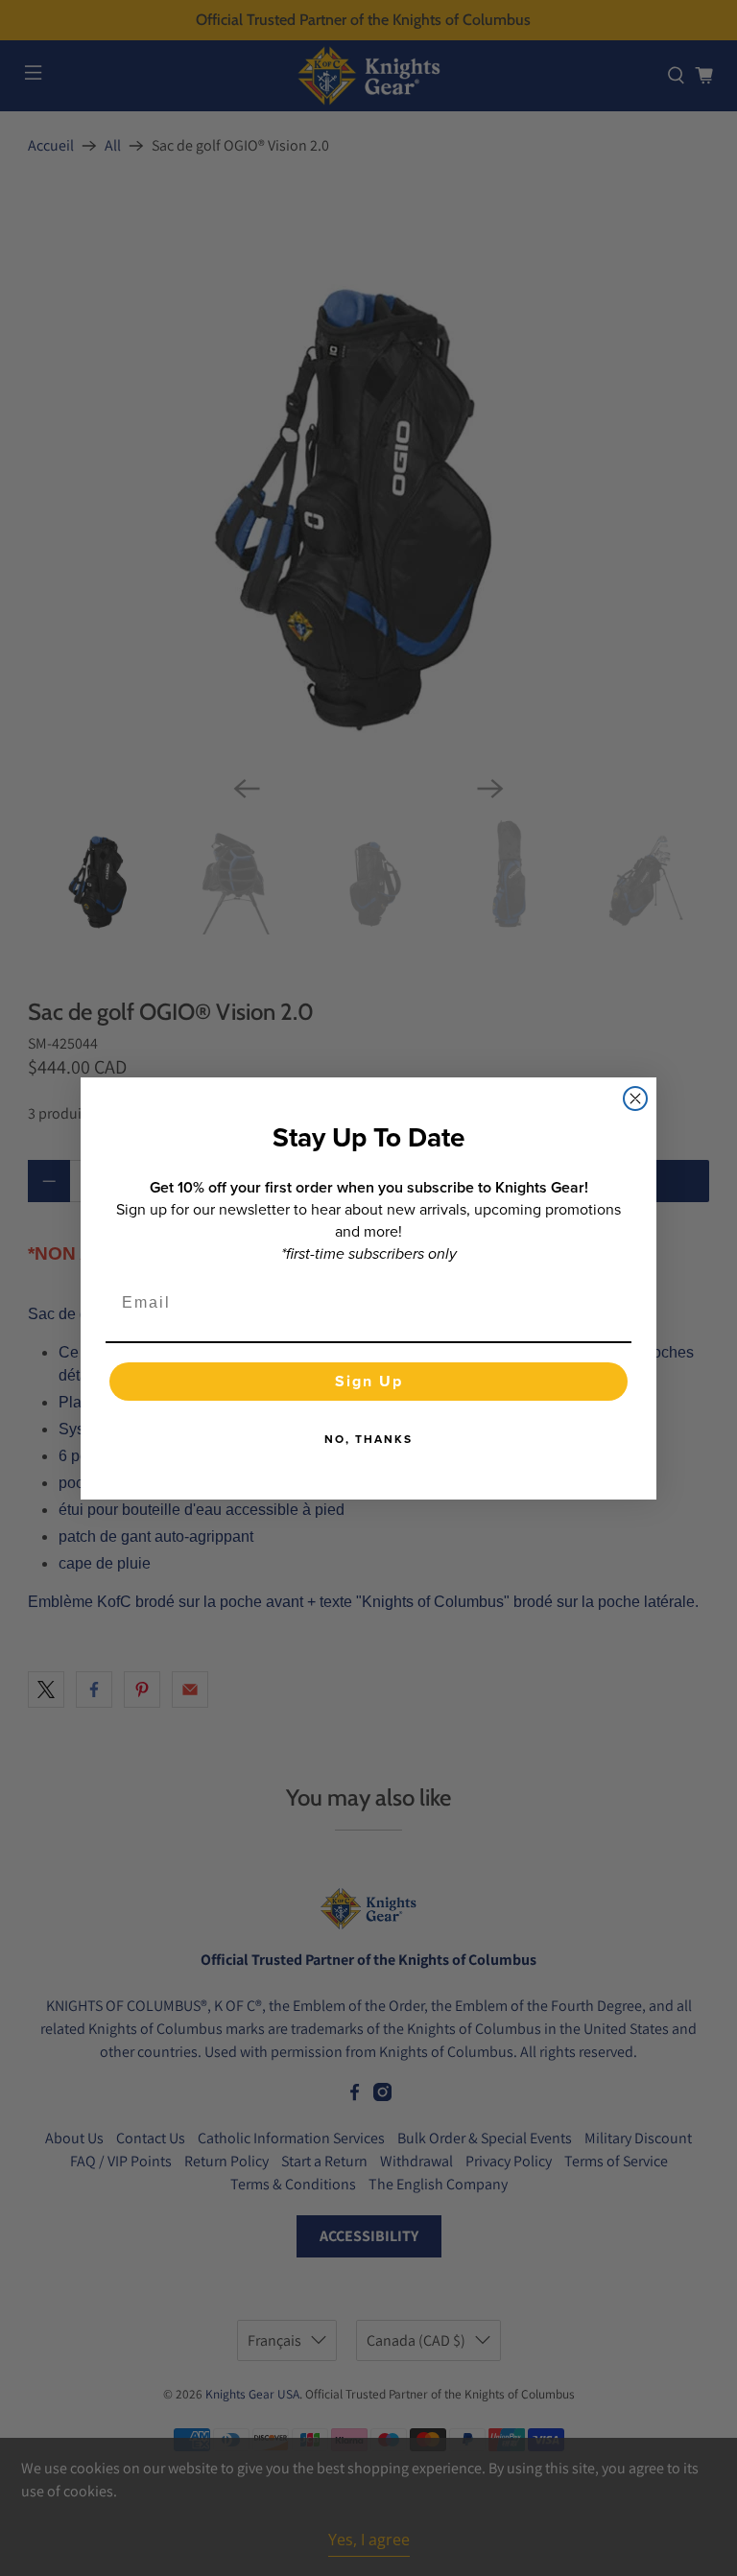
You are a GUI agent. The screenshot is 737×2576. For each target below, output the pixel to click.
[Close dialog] (635, 1099)
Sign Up (369, 1381)
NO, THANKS (368, 1439)
